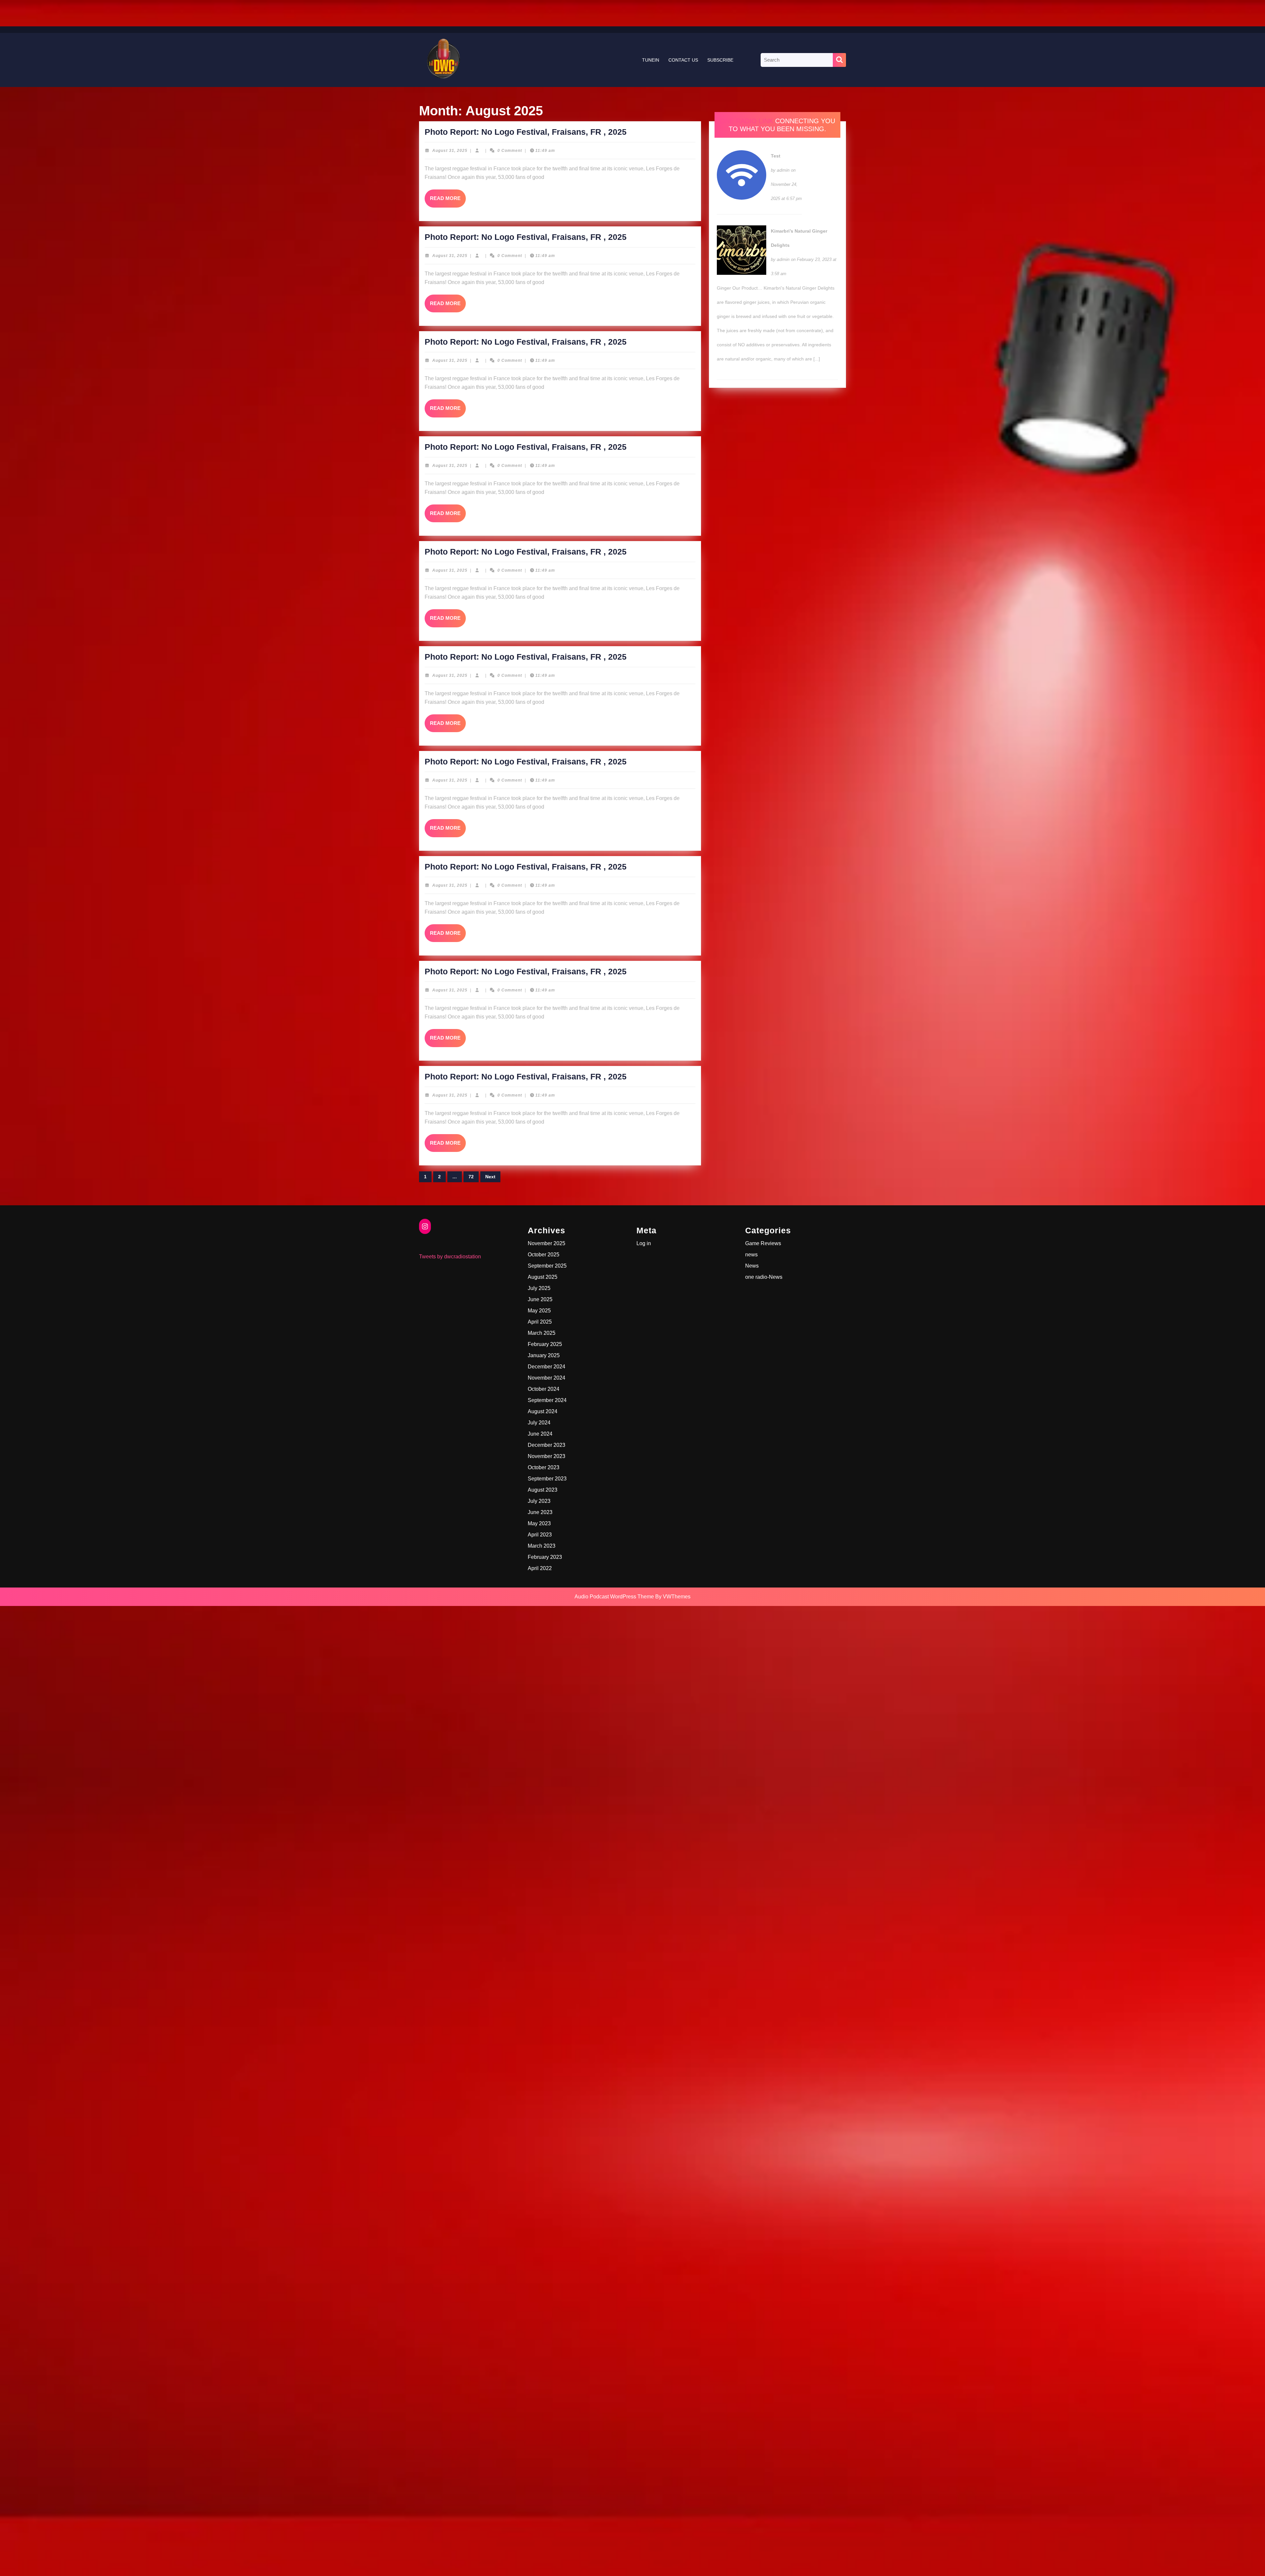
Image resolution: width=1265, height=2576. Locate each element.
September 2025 (547, 1266)
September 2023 (547, 1479)
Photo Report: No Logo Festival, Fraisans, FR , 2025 (526, 132)
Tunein (651, 60)
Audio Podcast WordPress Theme (614, 1597)
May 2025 (539, 1311)
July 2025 (539, 1288)
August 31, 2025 (450, 151)
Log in (644, 1243)
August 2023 (543, 1490)
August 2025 (543, 1277)
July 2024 (539, 1423)
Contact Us (683, 60)
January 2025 (544, 1355)
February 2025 (545, 1344)
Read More (448, 201)
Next (490, 1177)
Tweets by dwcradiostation (450, 1257)
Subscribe (720, 60)
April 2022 (540, 1568)
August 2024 (543, 1411)
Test (776, 156)
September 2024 (547, 1400)
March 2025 (542, 1333)
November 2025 (547, 1243)
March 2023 (542, 1546)
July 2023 (539, 1501)
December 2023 (547, 1445)
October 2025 (544, 1255)
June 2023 (540, 1512)
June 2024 (540, 1434)
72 (471, 1177)
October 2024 (544, 1389)
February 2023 (545, 1557)
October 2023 (544, 1467)
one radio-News (764, 1277)
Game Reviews (763, 1243)
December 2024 (547, 1367)
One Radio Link (746, 121)
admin (783, 170)
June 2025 (540, 1299)
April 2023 (540, 1535)
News (752, 1266)
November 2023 (547, 1456)
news (751, 1255)
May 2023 (539, 1523)
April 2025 (540, 1322)
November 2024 (547, 1378)
